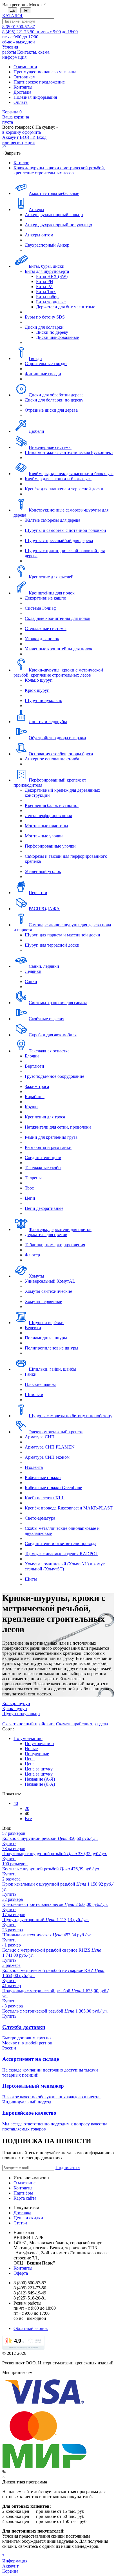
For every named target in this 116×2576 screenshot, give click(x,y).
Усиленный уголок (43, 871)
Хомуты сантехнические (48, 1291)
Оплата (21, 102)
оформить (32, 132)
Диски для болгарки (44, 327)
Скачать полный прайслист (29, 1724)
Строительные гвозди (46, 364)
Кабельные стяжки (43, 1477)
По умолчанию (28, 1738)
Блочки (32, 1056)
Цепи (30, 1198)
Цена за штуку (39, 1769)
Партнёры (23, 2193)
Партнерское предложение (39, 82)
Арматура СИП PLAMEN (50, 1447)
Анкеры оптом (39, 235)
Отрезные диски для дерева (51, 410)
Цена (30, 1759)
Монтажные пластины (46, 826)
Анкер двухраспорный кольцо (54, 215)
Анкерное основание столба (52, 759)
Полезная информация (35, 97)
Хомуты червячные (43, 1301)
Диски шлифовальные (57, 337)
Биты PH (45, 281)
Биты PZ (44, 287)
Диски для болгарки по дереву (54, 400)
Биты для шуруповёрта (47, 271)
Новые (31, 1749)
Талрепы (33, 1178)
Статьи (20, 2223)
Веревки (33, 1328)
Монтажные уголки (44, 836)
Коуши (31, 1107)
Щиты (31, 1579)
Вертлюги (34, 1066)
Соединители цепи (43, 1158)
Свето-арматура (40, 1518)
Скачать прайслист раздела (82, 1724)
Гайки (31, 1374)
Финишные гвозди (43, 374)
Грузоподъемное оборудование (54, 1076)
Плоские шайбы (40, 1384)
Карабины (35, 1097)
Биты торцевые (51, 302)
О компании (25, 67)
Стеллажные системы (46, 628)
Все (28, 1819)
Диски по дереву (52, 332)
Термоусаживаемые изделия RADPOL (62, 1554)
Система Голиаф (41, 608)
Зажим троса (37, 1086)
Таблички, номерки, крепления (55, 1245)
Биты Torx (46, 292)
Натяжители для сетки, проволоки (58, 1127)
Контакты (23, 87)
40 (16, 1803)
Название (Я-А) (40, 1784)
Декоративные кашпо (45, 598)
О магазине (24, 2183)
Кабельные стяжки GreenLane (53, 1488)
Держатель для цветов (46, 1235)
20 (27, 1808)
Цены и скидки (28, 2218)
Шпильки (34, 1395)
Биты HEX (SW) (52, 276)
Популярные (37, 1754)
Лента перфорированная (48, 816)
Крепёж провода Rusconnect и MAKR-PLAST (69, 1508)
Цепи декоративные (44, 1208)
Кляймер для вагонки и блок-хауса (58, 479)
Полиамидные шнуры (46, 1338)
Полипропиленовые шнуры (52, 1348)
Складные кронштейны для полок (58, 618)
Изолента (34, 1467)
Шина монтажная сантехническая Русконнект (69, 452)
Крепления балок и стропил (52, 805)
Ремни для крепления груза (51, 1137)
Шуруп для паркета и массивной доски (63, 935)
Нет (26, 10)
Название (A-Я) (40, 1779)
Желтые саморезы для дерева (53, 520)
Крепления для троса (45, 1117)
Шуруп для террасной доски (52, 945)
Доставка (22, 92)
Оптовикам (24, 77)
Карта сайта (25, 2198)
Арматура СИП (40, 1437)
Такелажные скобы (43, 1168)
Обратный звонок (31, 2328)
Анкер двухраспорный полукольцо (58, 225)
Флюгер (32, 1255)
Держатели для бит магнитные (66, 307)
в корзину (12, 132)
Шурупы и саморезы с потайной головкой (65, 530)
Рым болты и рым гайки (48, 1147)
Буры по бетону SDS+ (46, 317)
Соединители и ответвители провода (61, 1543)
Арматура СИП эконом (47, 1457)
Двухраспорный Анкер (47, 245)
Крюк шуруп (37, 690)
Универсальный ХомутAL (50, 1281)
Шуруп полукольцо (43, 700)
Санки (31, 981)
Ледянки (33, 971)
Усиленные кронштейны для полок (59, 649)
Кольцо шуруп (39, 680)
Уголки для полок (42, 639)
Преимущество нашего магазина (45, 72)
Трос (29, 1188)
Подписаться (68, 2168)
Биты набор (47, 297)
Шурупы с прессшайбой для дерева (59, 540)
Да (12, 10)
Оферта (21, 2273)
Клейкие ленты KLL (45, 1498)
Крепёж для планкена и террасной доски (64, 489)
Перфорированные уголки (50, 846)
